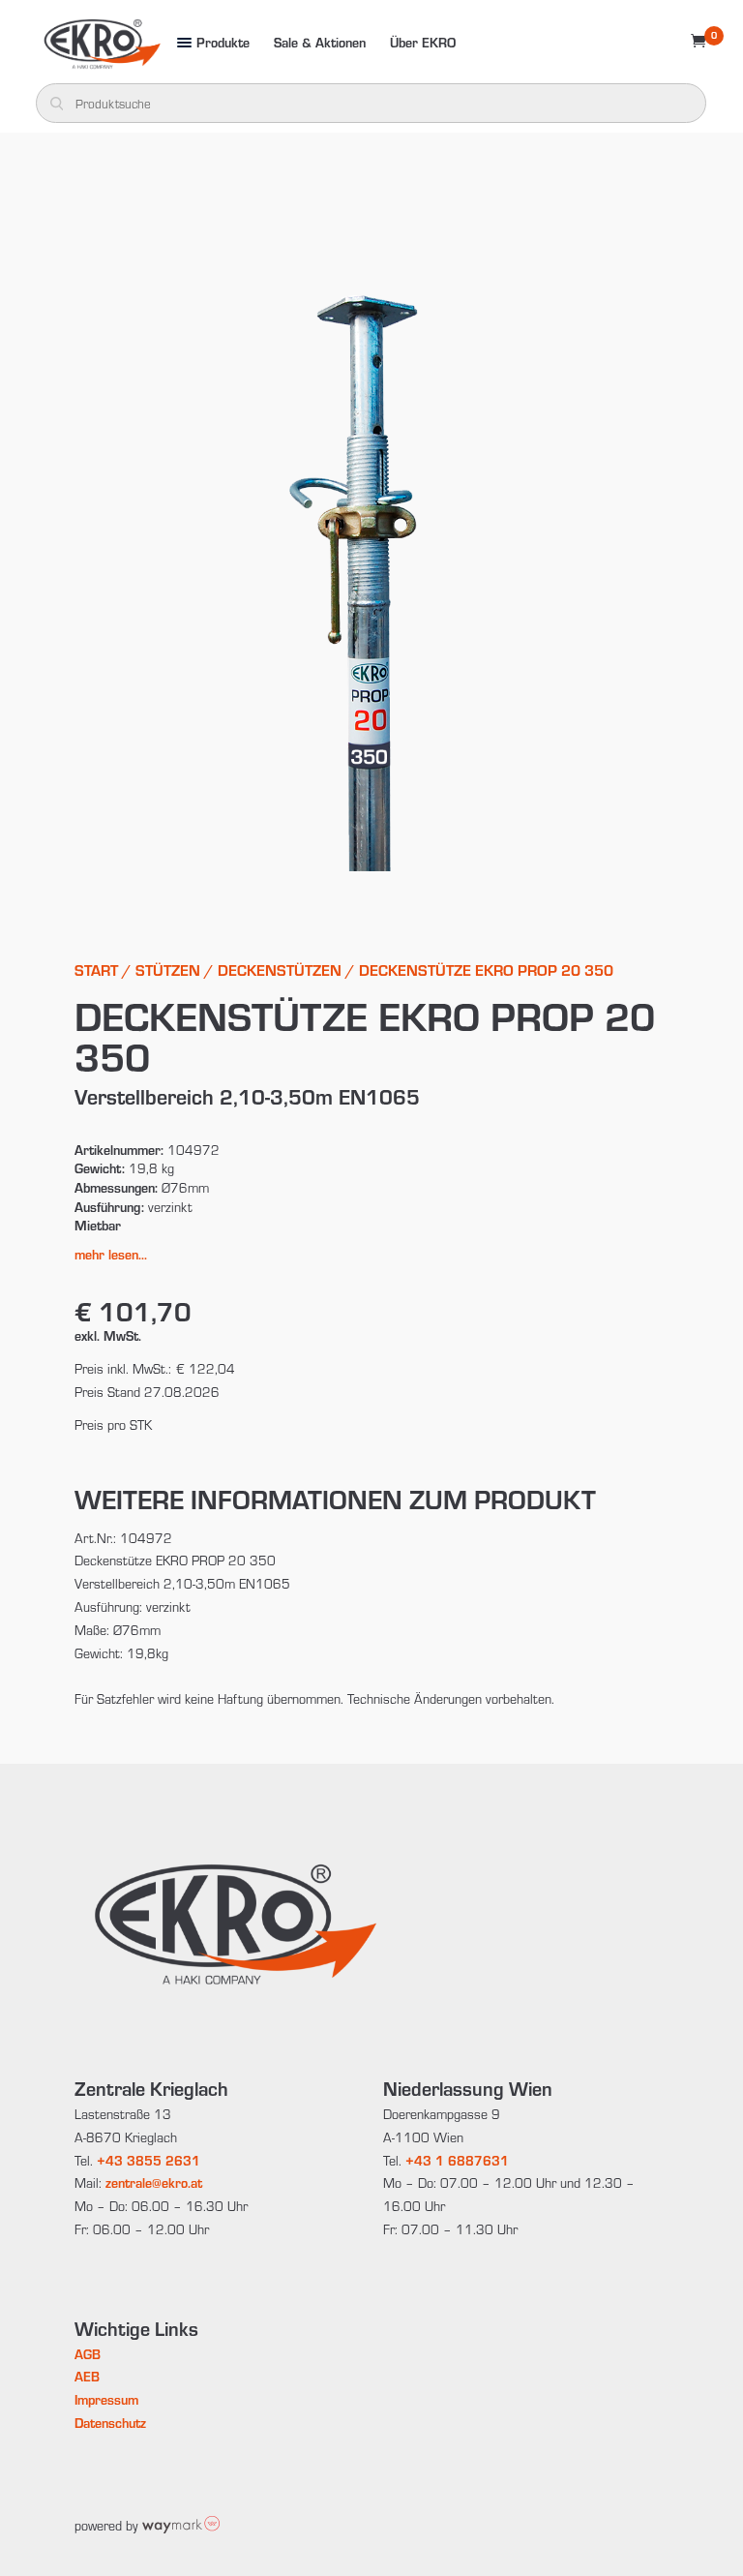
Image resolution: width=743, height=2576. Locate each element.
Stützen (168, 970)
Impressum (106, 2399)
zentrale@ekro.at (154, 2182)
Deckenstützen (280, 970)
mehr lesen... (111, 1254)
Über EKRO (423, 42)
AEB (87, 2376)
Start (96, 970)
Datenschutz (110, 2423)
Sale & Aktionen (320, 42)
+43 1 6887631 (457, 2160)
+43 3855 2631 (149, 2160)
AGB (88, 2354)
